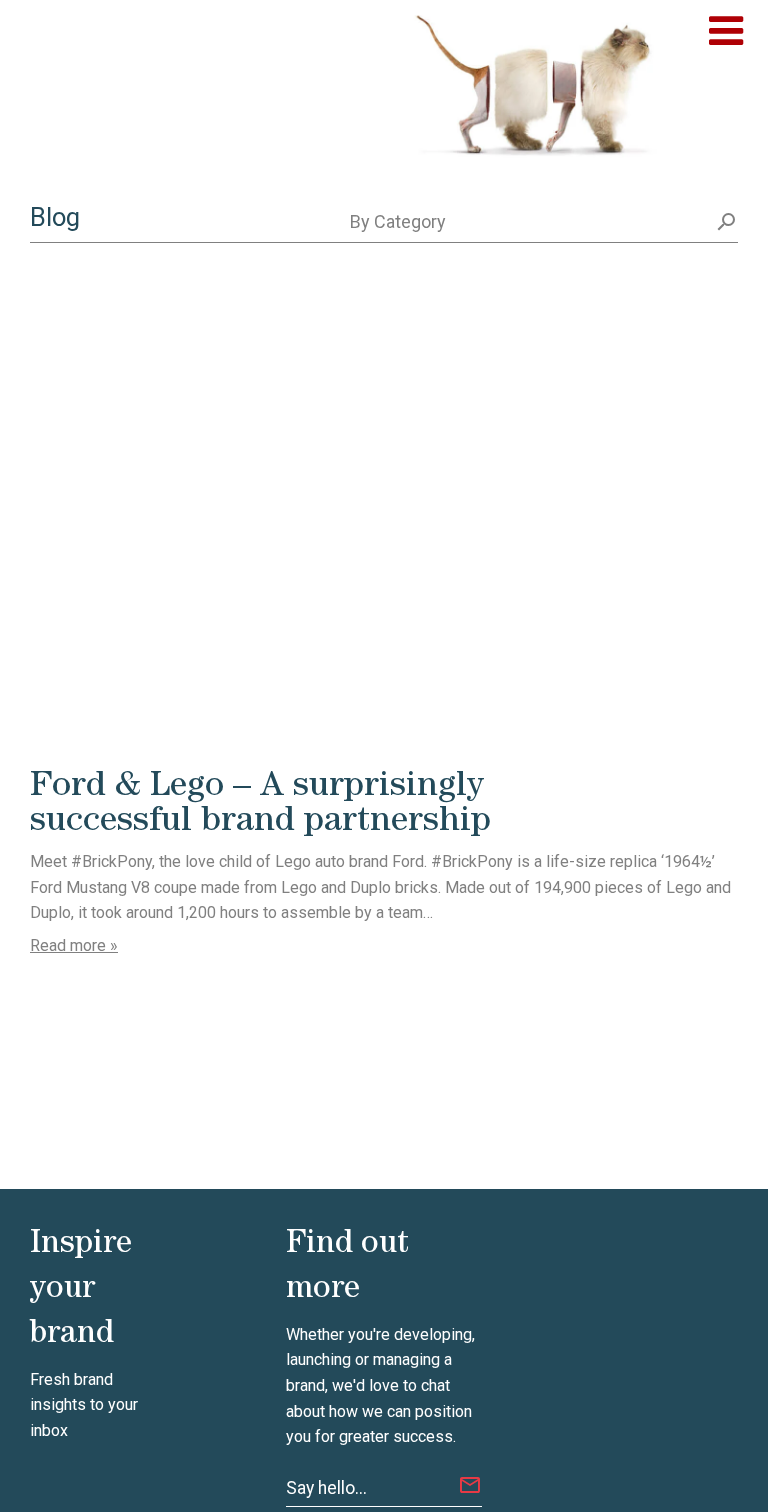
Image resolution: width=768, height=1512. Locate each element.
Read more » (74, 945)
